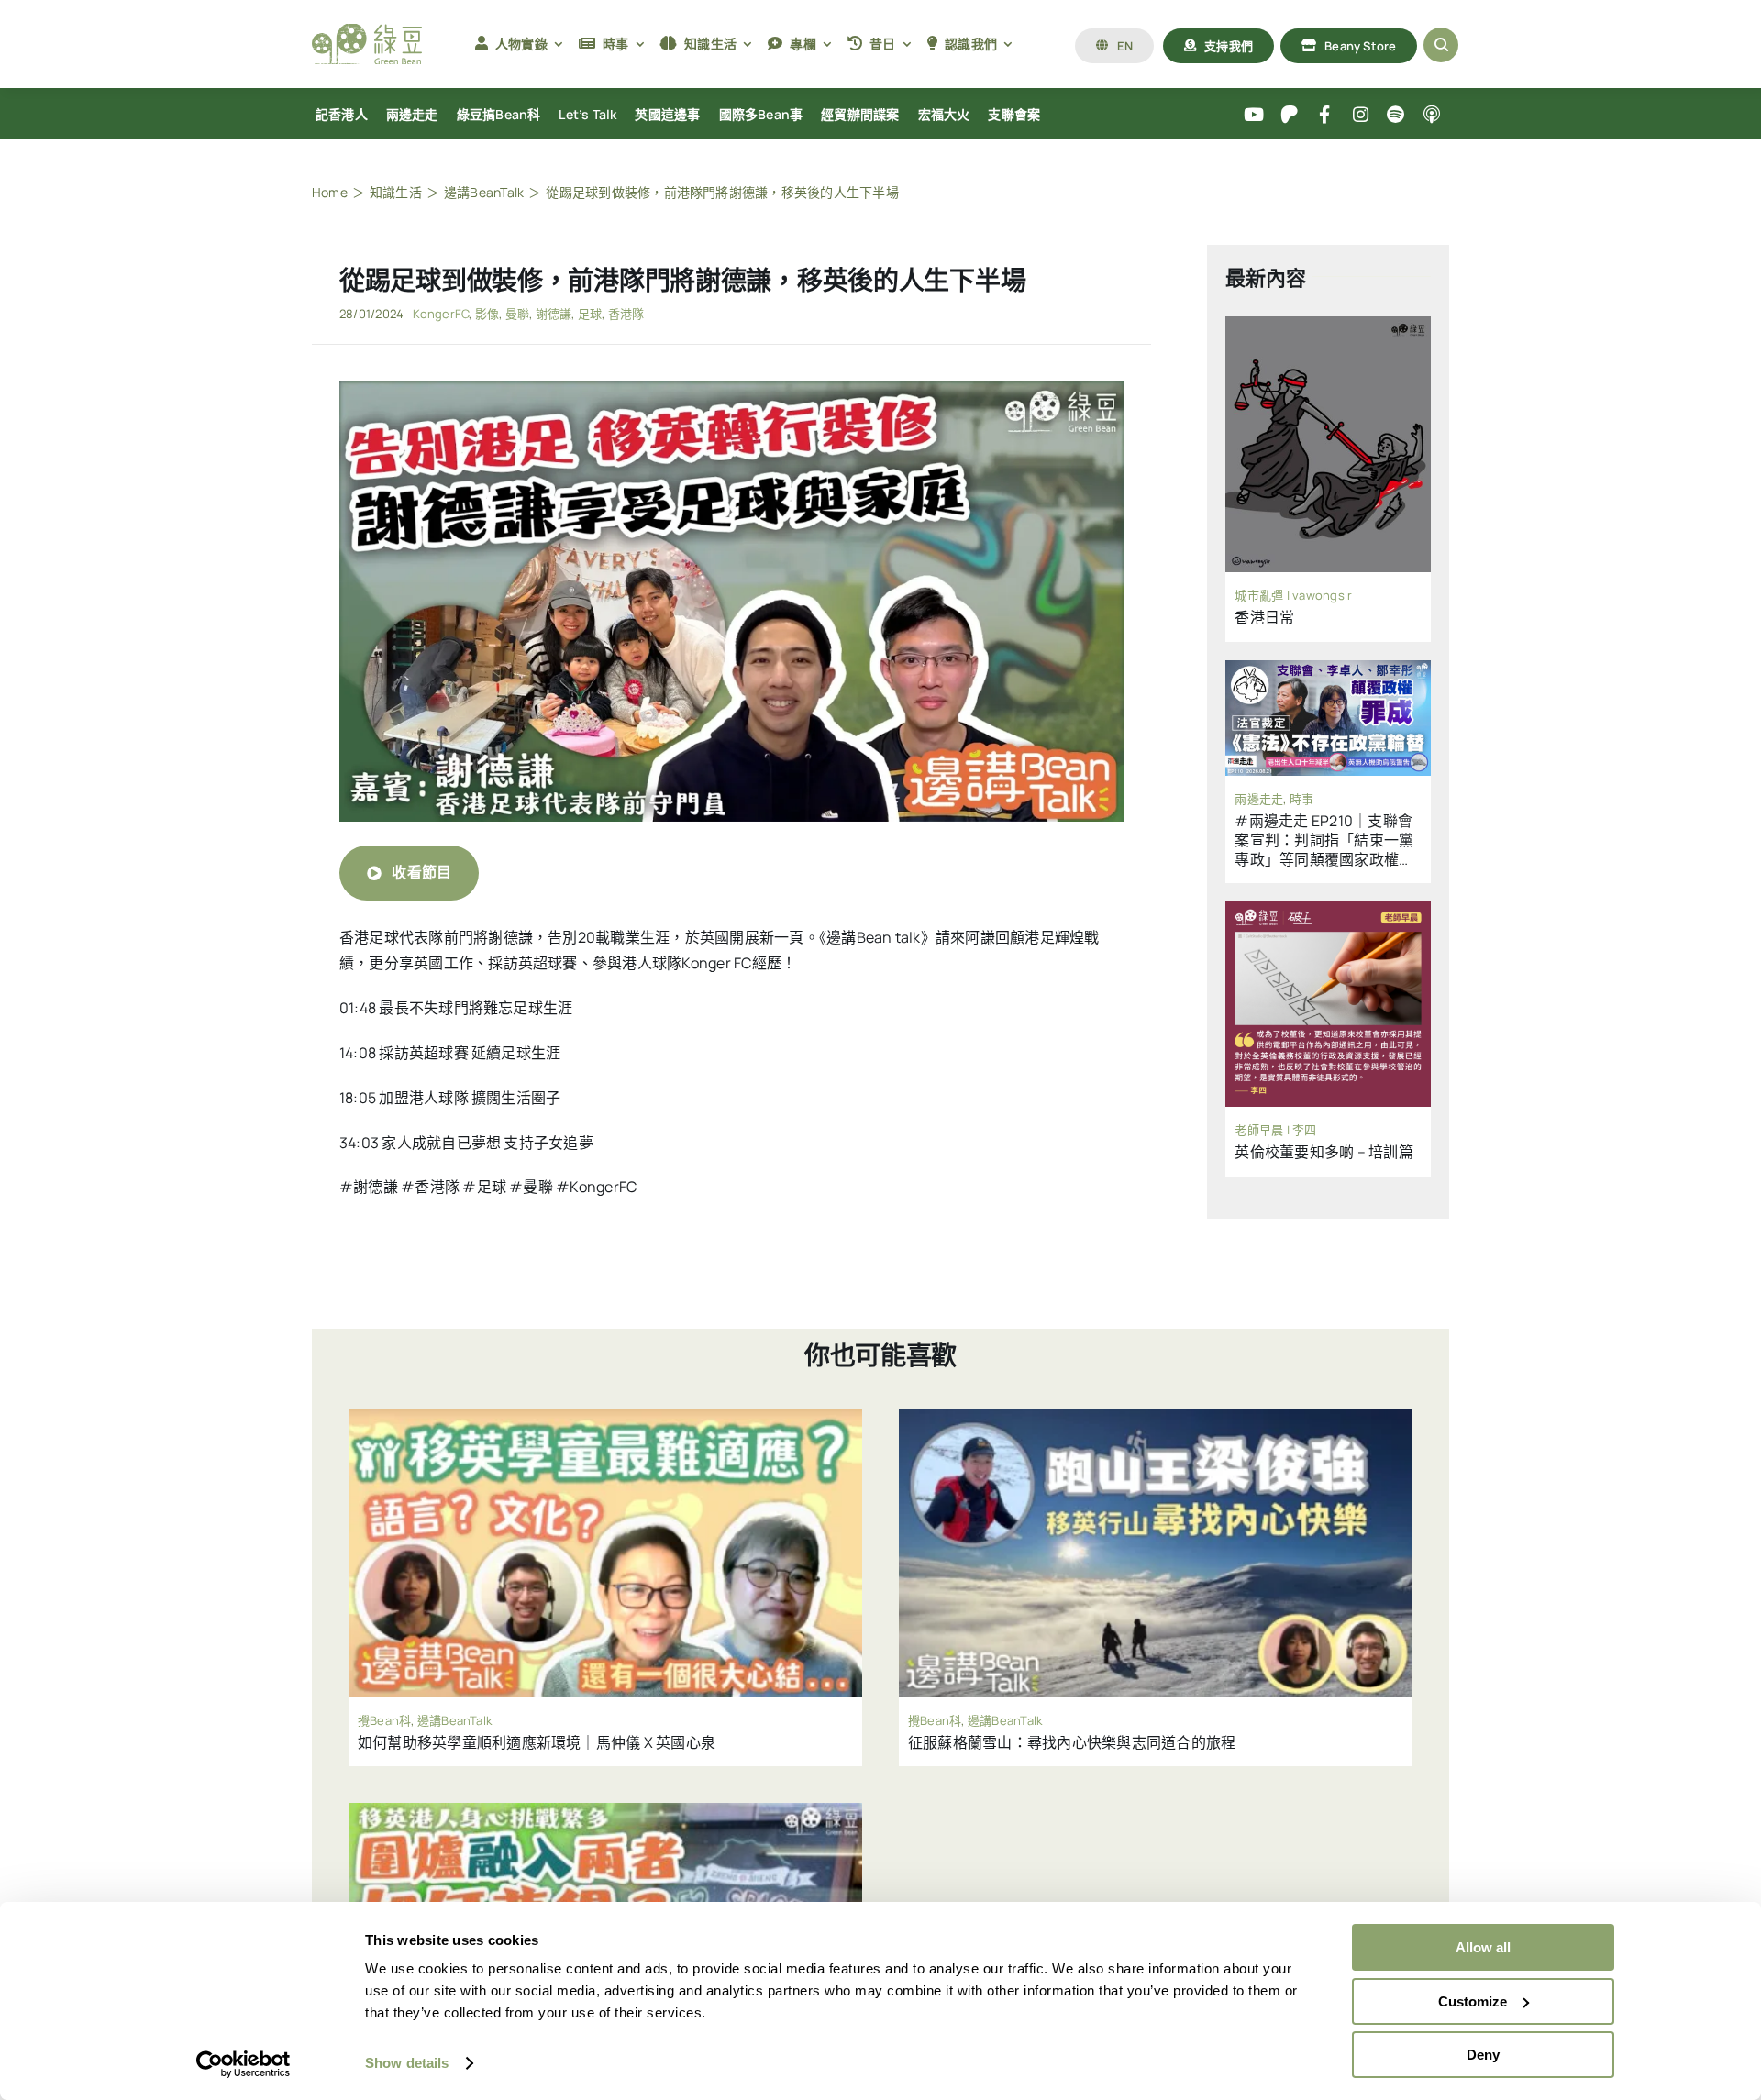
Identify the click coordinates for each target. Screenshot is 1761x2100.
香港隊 (626, 314)
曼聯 (517, 314)
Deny (1483, 2055)
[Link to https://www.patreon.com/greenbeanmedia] (1289, 115)
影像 (487, 314)
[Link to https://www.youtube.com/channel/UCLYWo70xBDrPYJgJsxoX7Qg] (1254, 115)
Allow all (1483, 1947)
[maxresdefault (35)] (731, 389)
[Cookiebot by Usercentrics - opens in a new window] (244, 2064)
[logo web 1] (367, 31)
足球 (590, 314)
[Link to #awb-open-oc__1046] (1441, 45)
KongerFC (441, 314)
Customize (1473, 2001)
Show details (407, 2063)
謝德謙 (554, 314)
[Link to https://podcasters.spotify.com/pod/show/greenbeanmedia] (1396, 115)
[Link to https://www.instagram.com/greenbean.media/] (1361, 115)
